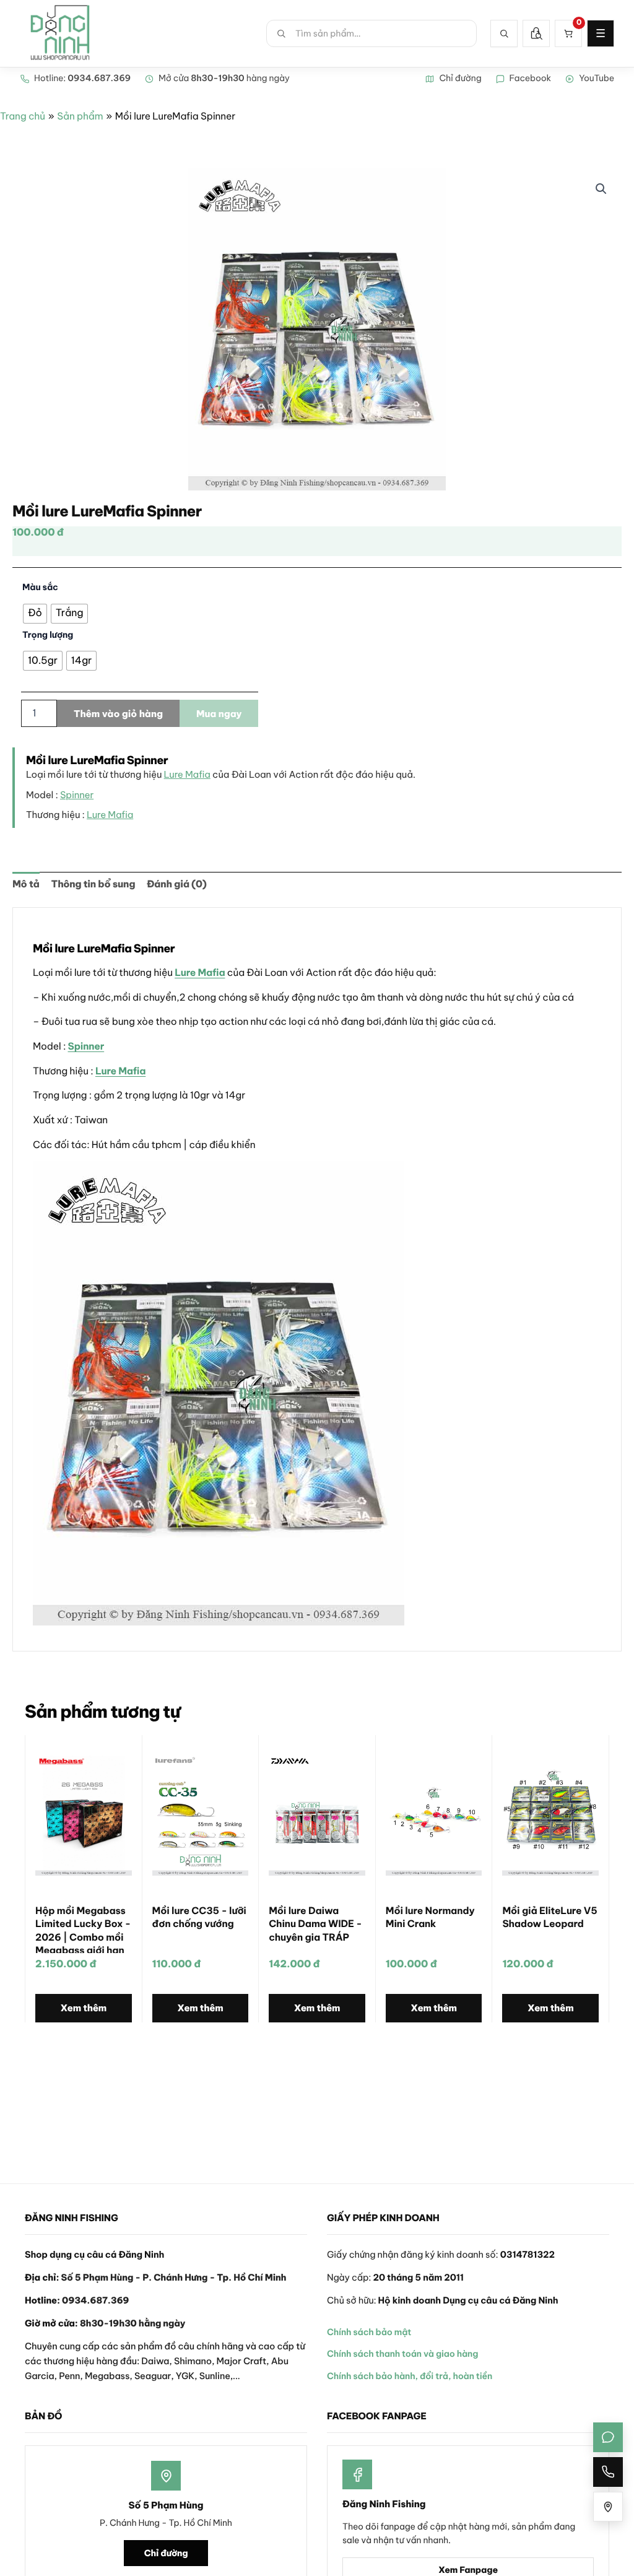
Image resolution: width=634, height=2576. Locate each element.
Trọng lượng (48, 635)
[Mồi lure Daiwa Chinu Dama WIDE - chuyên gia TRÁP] (317, 1816)
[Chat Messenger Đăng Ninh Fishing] (608, 2437)
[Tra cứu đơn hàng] (536, 33)
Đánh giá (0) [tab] (176, 884)
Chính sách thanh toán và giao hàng (402, 2354)
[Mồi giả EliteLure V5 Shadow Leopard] (550, 1816)
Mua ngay (219, 714)
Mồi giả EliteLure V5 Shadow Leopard (549, 1917)
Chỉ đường (166, 2553)
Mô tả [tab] (26, 884)
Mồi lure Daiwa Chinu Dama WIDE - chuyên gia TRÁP (315, 1924)
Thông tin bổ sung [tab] (93, 884)
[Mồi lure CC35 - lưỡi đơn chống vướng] (201, 1816)
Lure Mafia (187, 774)
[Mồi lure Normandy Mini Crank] (434, 1816)
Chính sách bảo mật (369, 2332)
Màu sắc (40, 587)
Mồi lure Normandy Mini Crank (430, 1917)
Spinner (77, 795)
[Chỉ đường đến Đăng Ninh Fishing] (608, 2507)
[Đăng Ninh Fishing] (60, 33)
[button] (601, 189)
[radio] (35, 614)
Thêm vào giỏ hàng (118, 714)
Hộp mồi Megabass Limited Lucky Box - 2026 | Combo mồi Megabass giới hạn (83, 1929)
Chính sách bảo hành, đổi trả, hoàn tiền (410, 2376)
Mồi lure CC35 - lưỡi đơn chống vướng (199, 1917)
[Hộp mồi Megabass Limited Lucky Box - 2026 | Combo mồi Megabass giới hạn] (84, 1816)
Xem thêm (84, 2008)
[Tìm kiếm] (504, 33)
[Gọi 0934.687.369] (608, 2472)
